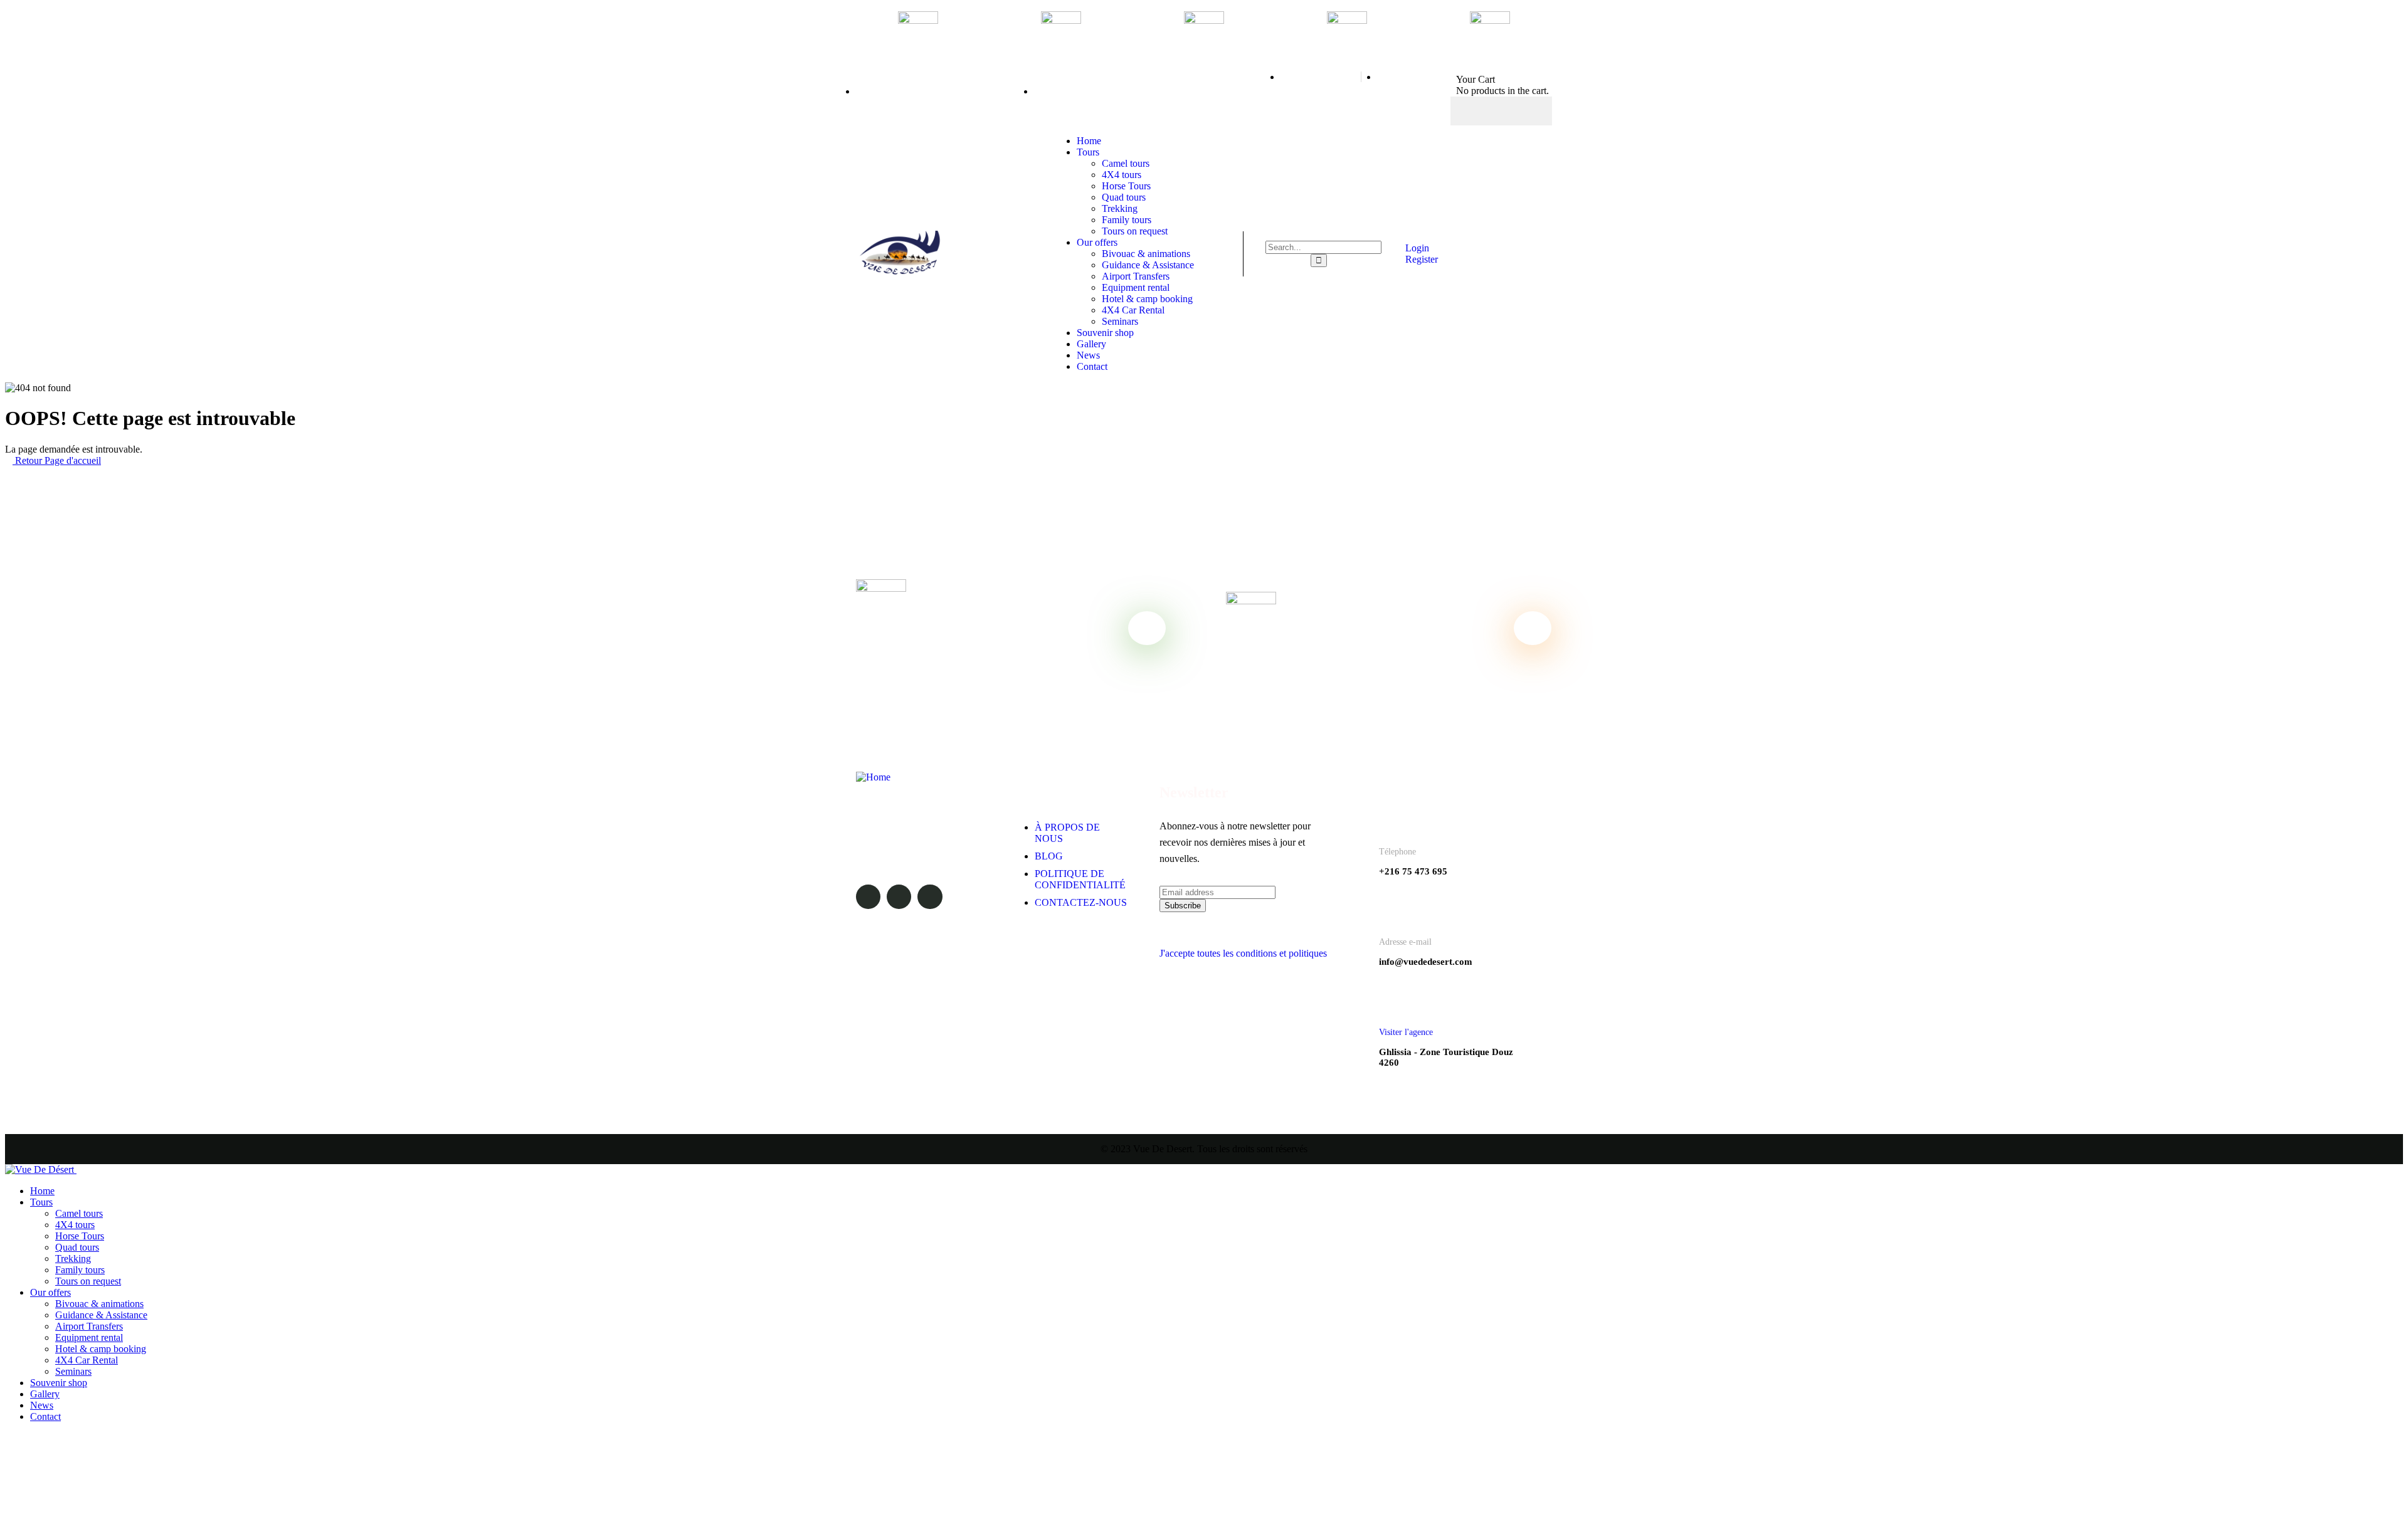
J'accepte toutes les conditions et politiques (1243, 953)
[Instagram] (1526, 111)
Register (1420, 259)
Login (1416, 248)
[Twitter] (1501, 111)
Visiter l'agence (1406, 1032)
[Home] (900, 271)
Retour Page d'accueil (57, 460)
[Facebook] (1477, 111)
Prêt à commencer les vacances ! (1334, 652)
